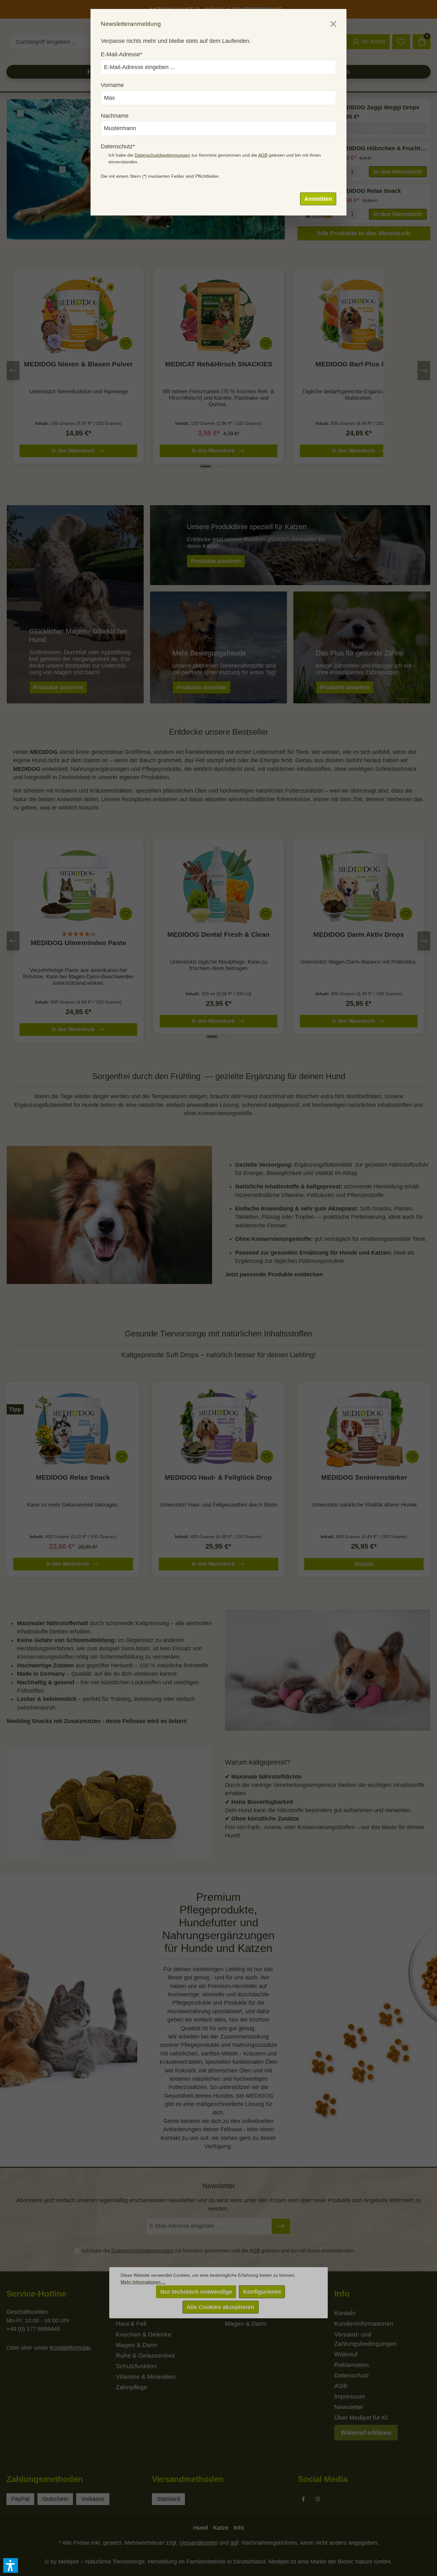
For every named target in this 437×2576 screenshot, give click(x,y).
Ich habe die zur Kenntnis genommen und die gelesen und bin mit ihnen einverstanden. (215, 158)
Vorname (112, 85)
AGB (263, 155)
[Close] (333, 24)
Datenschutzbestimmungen (162, 155)
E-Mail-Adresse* (122, 54)
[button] (11, 2565)
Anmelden (318, 199)
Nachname (115, 116)
